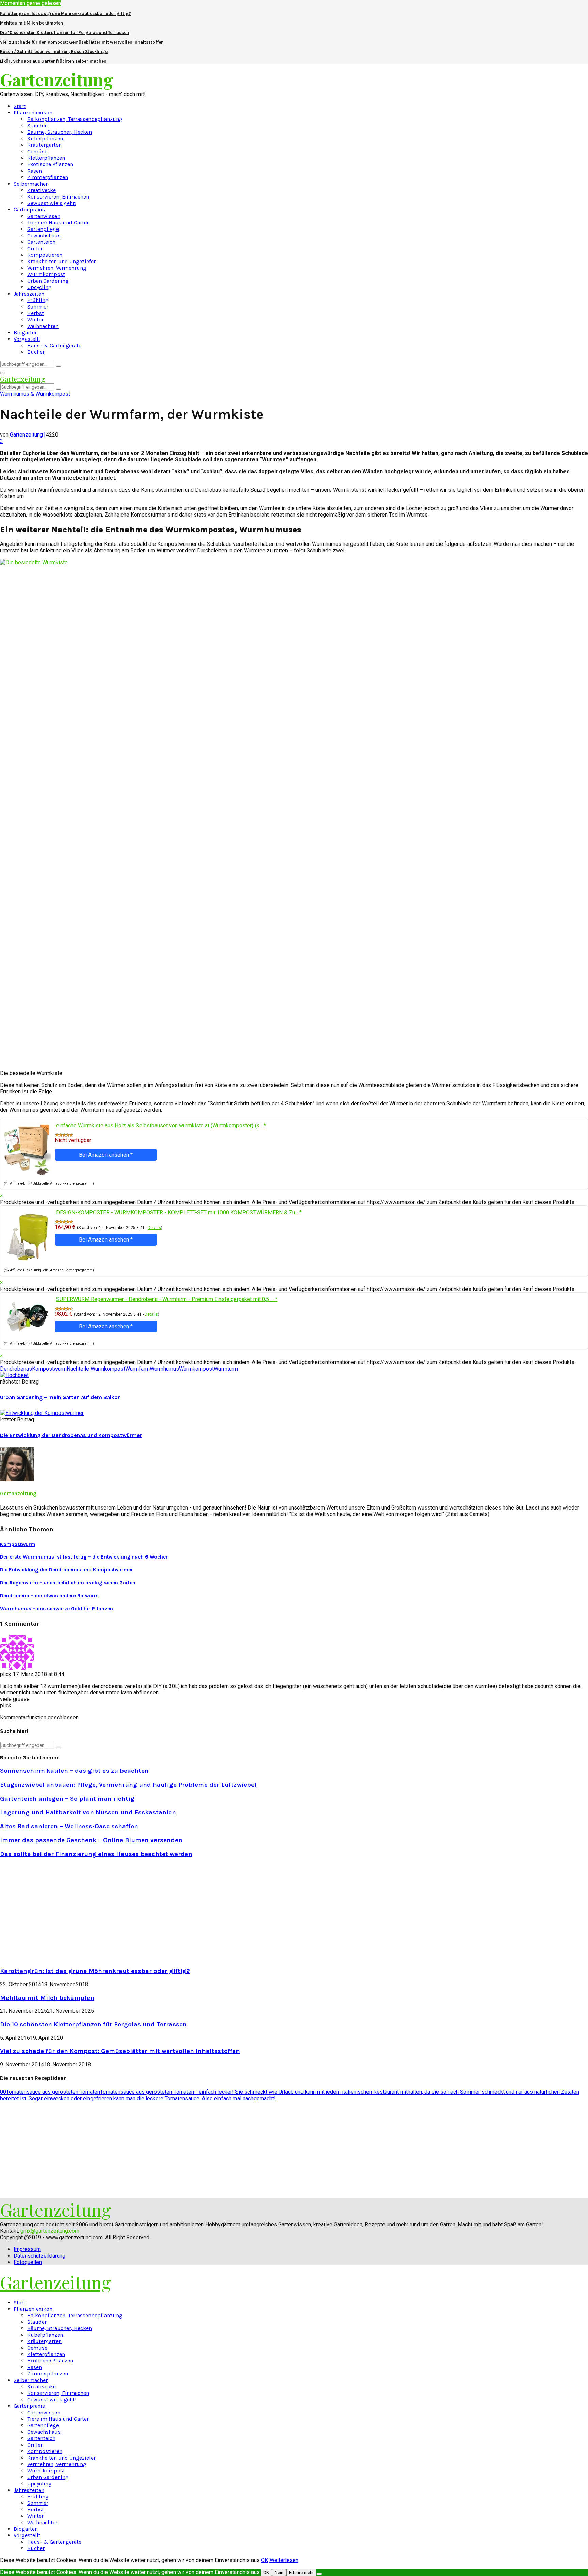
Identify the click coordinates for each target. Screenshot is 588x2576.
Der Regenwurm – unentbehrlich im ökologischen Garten (68, 1583)
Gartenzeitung (57, 80)
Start (20, 106)
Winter (35, 320)
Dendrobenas (16, 1369)
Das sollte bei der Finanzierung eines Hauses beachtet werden (96, 1854)
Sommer (38, 307)
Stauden (37, 125)
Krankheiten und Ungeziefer (61, 261)
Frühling (38, 300)
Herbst (36, 313)
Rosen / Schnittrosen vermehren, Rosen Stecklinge (54, 52)
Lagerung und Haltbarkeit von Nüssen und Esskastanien (88, 1812)
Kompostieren (45, 255)
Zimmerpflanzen (48, 177)
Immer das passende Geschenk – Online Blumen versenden (91, 1840)
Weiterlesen (284, 2560)
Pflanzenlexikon (33, 113)
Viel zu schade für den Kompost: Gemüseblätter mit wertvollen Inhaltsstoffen (82, 42)
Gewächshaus (44, 235)
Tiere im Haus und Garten (59, 223)
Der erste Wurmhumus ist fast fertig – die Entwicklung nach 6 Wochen (84, 1557)
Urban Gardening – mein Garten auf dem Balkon (60, 1397)
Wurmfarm (137, 1369)
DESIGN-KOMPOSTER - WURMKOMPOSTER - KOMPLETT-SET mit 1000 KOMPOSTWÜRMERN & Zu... (179, 1212)
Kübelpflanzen (45, 138)
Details (154, 1228)
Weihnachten (43, 326)
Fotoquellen (28, 2262)
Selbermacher (31, 184)
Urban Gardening (48, 281)
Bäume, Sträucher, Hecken (60, 132)
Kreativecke (42, 190)
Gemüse (37, 151)
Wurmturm (226, 1369)
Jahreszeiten (29, 294)
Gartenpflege (43, 229)
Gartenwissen (44, 216)
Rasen (35, 171)
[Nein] (319, 2574)
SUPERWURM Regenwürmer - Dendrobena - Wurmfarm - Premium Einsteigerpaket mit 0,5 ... (167, 1299)
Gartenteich (41, 242)
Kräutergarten (44, 145)
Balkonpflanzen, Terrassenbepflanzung (75, 119)
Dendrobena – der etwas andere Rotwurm (49, 1596)
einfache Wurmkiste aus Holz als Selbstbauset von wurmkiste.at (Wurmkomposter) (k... (161, 1126)
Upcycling (39, 287)
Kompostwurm (49, 1369)
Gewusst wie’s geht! (52, 203)
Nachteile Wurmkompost (96, 1369)
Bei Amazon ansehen (106, 1155)
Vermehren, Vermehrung (57, 268)
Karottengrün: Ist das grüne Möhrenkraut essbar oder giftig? (66, 13)
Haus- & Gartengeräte (54, 345)
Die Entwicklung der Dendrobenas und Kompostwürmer (71, 1435)
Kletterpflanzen (46, 158)
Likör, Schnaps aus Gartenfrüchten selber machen (53, 61)
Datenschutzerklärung (39, 2256)
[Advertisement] (57, 1912)
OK (265, 2560)
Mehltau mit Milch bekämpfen (31, 23)
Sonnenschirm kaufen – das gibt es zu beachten (74, 1771)
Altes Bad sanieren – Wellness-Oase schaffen (69, 1826)
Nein (279, 2572)
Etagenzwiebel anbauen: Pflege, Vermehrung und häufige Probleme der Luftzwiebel (128, 1785)
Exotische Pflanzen (50, 164)
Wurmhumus (164, 1369)
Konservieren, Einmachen (58, 197)
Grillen (35, 248)
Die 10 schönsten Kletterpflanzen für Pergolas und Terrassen (64, 33)
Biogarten (26, 333)
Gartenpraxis (29, 210)
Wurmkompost (46, 274)
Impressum (27, 2249)
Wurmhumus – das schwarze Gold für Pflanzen (56, 1609)
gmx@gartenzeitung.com (50, 2231)
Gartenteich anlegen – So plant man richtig (67, 1799)
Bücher (36, 352)
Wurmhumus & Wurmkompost (35, 394)
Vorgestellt (27, 339)
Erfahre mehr (301, 2572)
